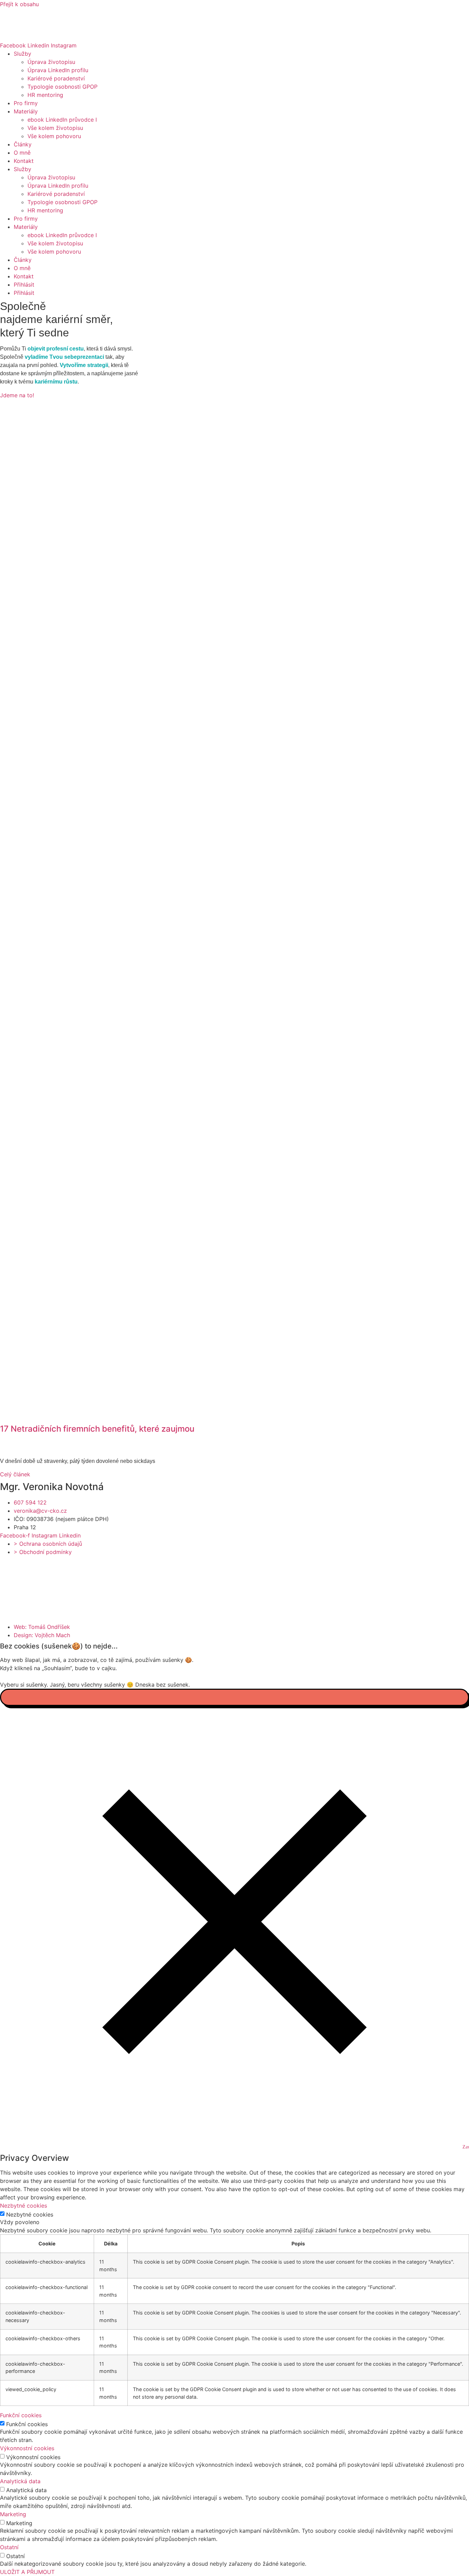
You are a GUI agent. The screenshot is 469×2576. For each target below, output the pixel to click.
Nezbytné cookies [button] (24, 2206)
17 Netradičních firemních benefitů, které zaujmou (97, 1429)
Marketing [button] (13, 2514)
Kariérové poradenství (56, 78)
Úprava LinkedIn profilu (58, 70)
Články (23, 144)
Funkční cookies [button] (21, 2415)
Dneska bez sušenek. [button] (163, 1685)
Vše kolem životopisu (55, 128)
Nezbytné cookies (30, 2214)
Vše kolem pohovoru (54, 136)
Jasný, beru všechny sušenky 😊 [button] (92, 1685)
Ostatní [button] (9, 2547)
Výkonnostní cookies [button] (27, 2448)
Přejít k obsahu (19, 4)
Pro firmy (26, 103)
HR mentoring (45, 95)
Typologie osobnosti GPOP (62, 87)
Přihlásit (24, 285)
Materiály (26, 111)
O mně (22, 153)
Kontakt (24, 161)
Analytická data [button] (20, 2481)
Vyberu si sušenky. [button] (24, 1685)
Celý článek (15, 1474)
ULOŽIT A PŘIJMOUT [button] (27, 2572)
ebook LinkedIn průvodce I (62, 120)
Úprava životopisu (51, 62)
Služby (22, 54)
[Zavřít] (235, 1697)
